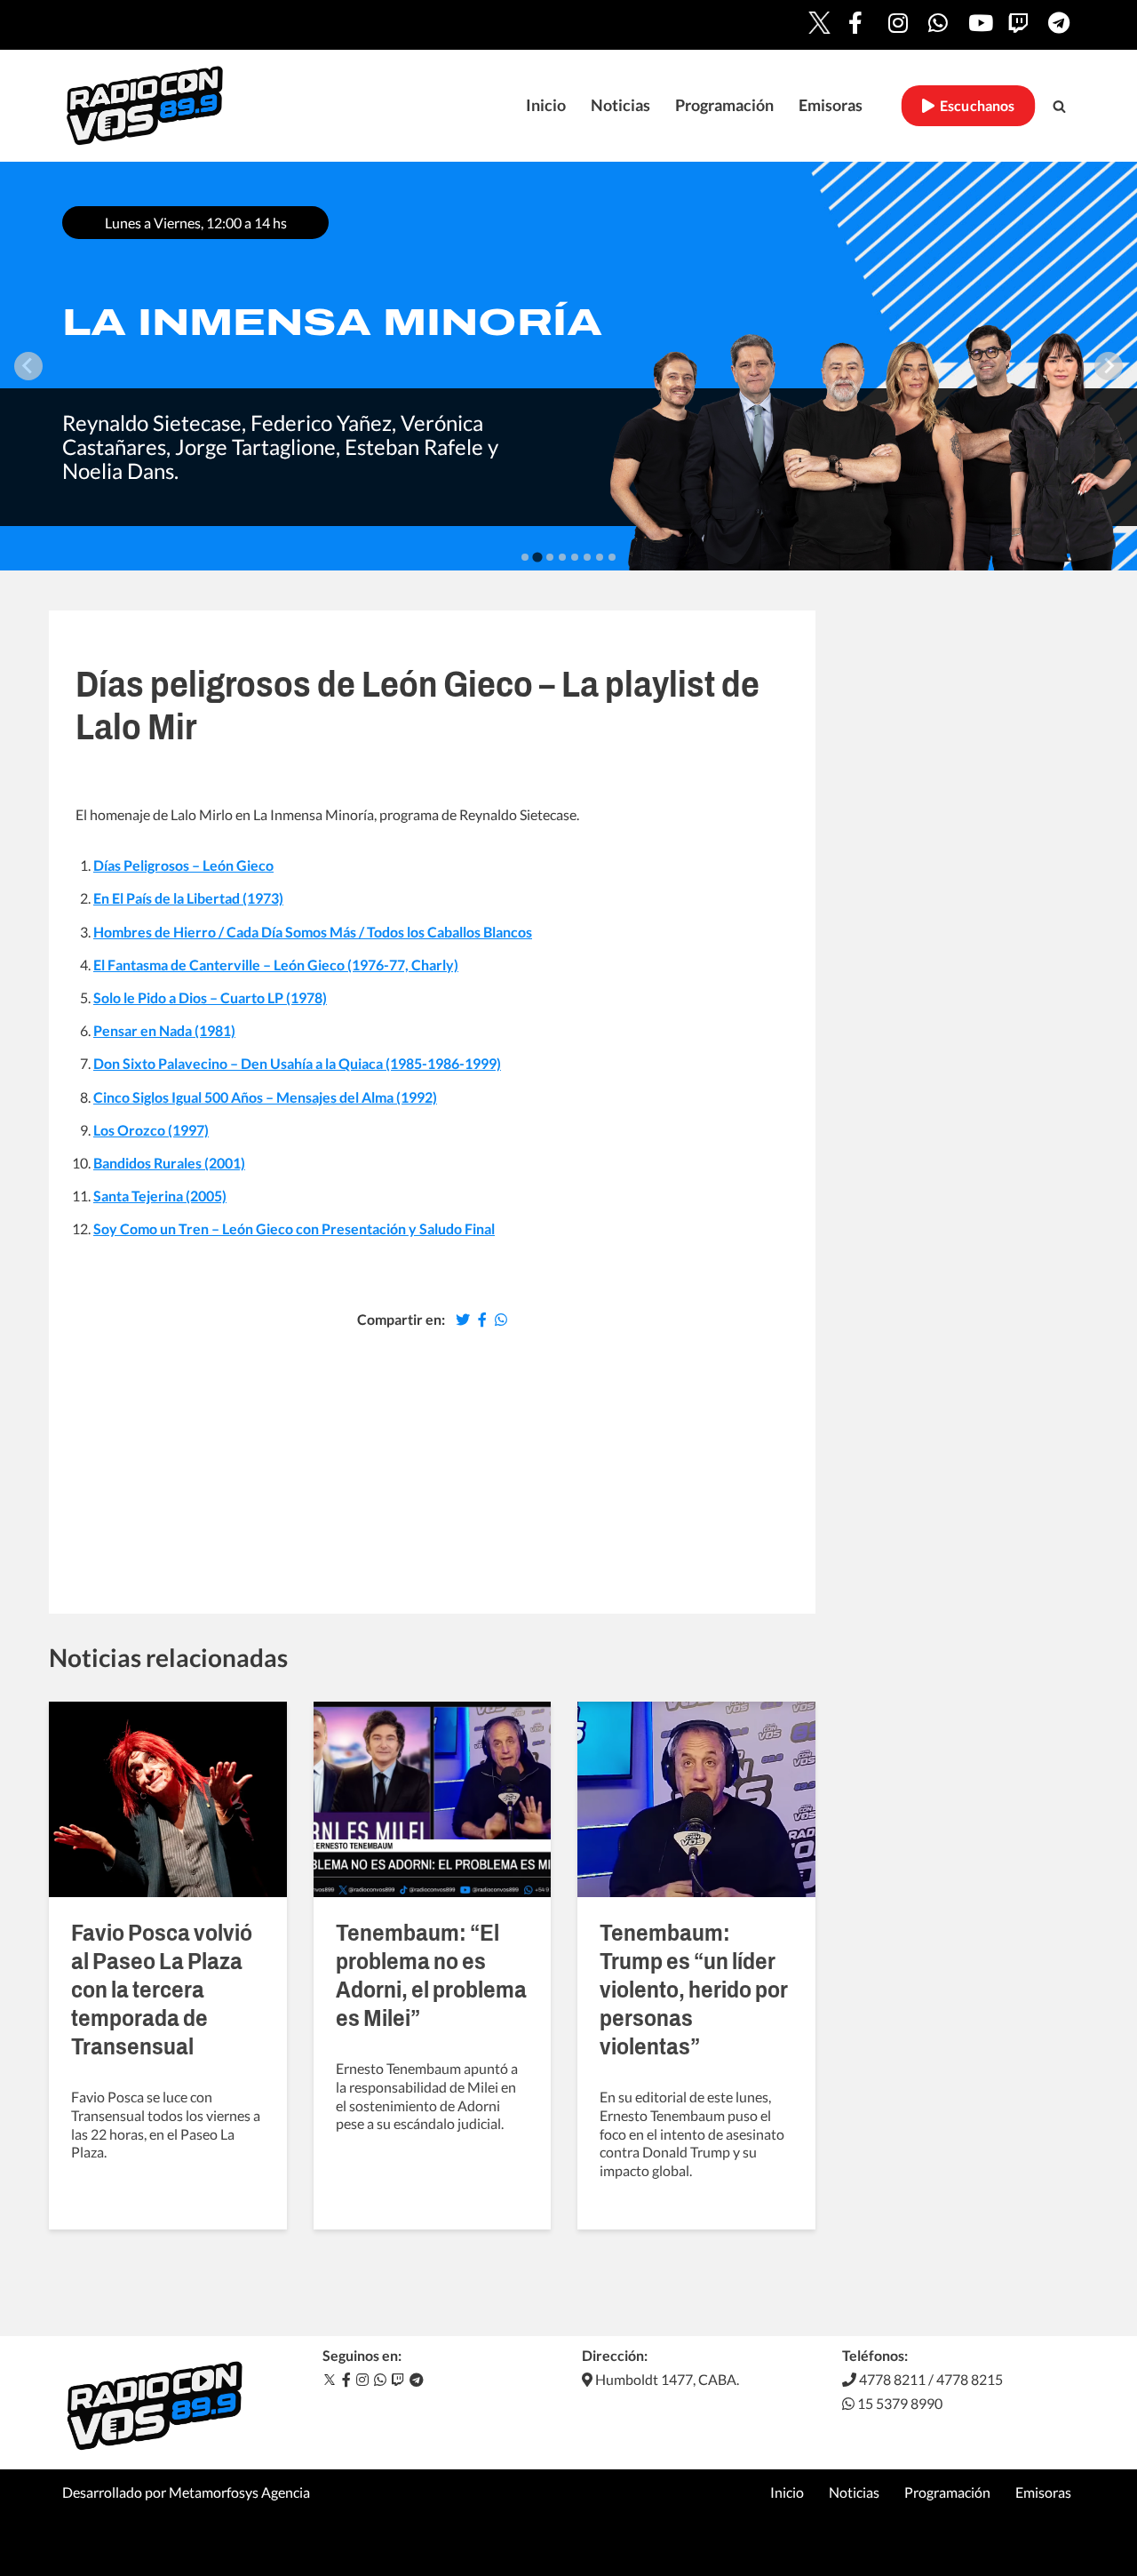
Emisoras (831, 105)
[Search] (1059, 106)
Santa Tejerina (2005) (160, 1196)
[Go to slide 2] (537, 557)
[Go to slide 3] (550, 557)
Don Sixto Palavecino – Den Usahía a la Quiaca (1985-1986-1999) (297, 1063)
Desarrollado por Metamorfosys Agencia (186, 2492)
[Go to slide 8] (612, 557)
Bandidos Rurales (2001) (169, 1163)
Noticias (620, 105)
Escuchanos (975, 106)
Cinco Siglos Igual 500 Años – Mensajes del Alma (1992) (265, 1097)
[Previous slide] (28, 366)
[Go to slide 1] (525, 557)
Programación (724, 105)
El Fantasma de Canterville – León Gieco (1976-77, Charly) (276, 965)
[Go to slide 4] (562, 557)
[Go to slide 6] (587, 557)
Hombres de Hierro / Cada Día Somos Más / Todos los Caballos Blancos (313, 932)
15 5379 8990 (898, 2403)
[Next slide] (1109, 366)
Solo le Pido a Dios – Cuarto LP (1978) (210, 997)
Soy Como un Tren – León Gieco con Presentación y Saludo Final (294, 1228)
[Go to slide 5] (575, 557)
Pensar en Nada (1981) (164, 1030)
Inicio (546, 105)
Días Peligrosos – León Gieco (183, 865)
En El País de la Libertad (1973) (188, 898)
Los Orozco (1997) (151, 1130)
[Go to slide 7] (600, 557)
